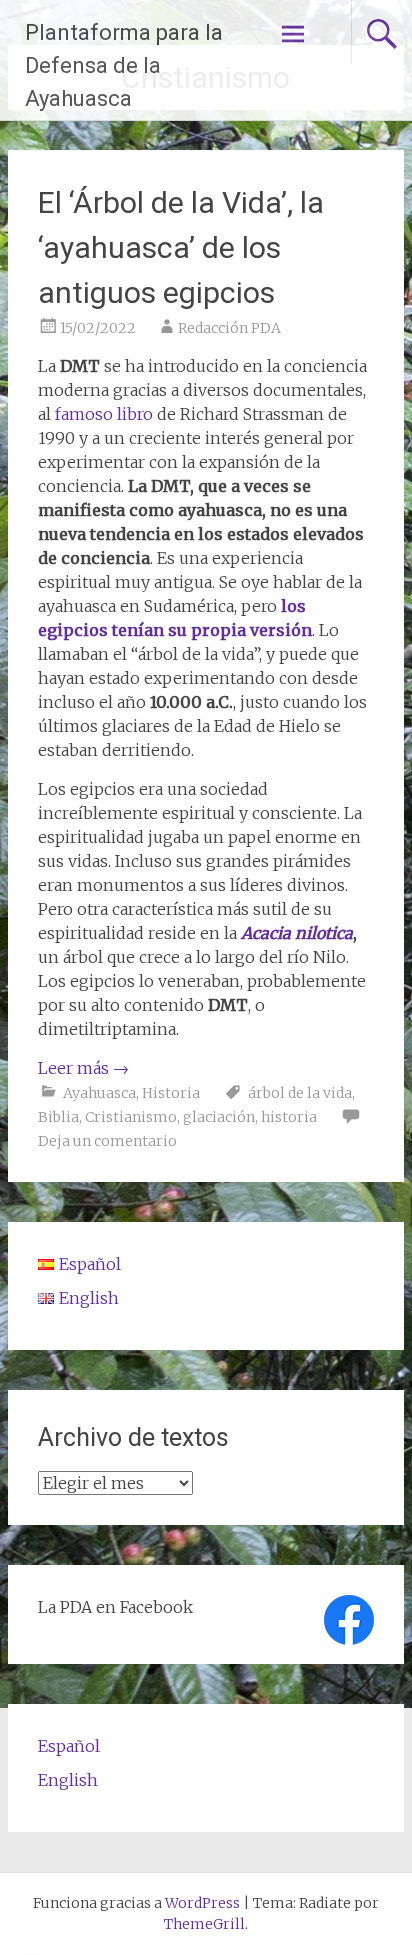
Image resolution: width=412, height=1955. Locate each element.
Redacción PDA (229, 328)
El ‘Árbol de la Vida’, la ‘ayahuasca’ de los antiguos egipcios (181, 247)
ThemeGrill (204, 1924)
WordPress (202, 1903)
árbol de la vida (300, 1093)
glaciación (219, 1117)
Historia (171, 1093)
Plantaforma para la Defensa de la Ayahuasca (124, 65)
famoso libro (104, 414)
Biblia (58, 1117)
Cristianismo (131, 1117)
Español (69, 1746)
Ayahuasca (99, 1093)
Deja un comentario (107, 1141)
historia (289, 1117)
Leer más (83, 1068)
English (68, 1780)
